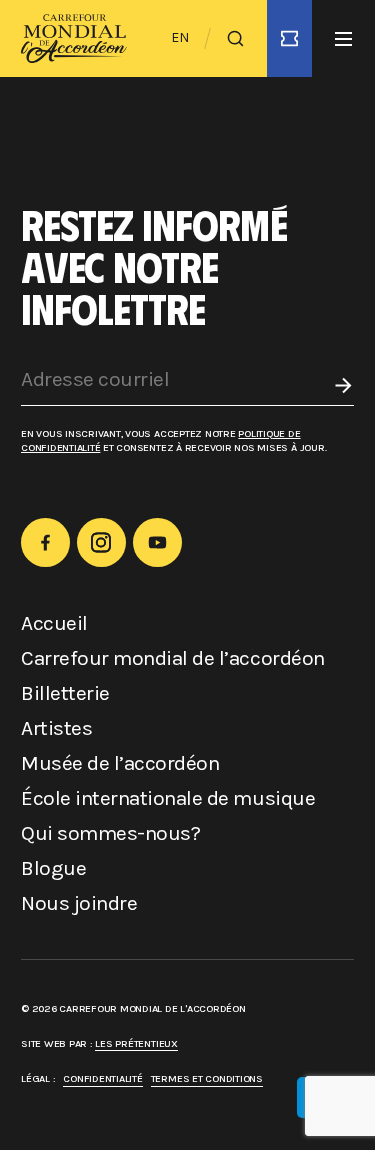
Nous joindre (79, 903)
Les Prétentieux (136, 1043)
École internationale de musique (168, 798)
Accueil (54, 623)
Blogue (53, 868)
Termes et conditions (207, 1078)
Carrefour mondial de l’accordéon (173, 658)
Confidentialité (102, 1078)
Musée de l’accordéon (120, 763)
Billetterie (65, 693)
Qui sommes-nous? (110, 833)
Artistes (56, 728)
